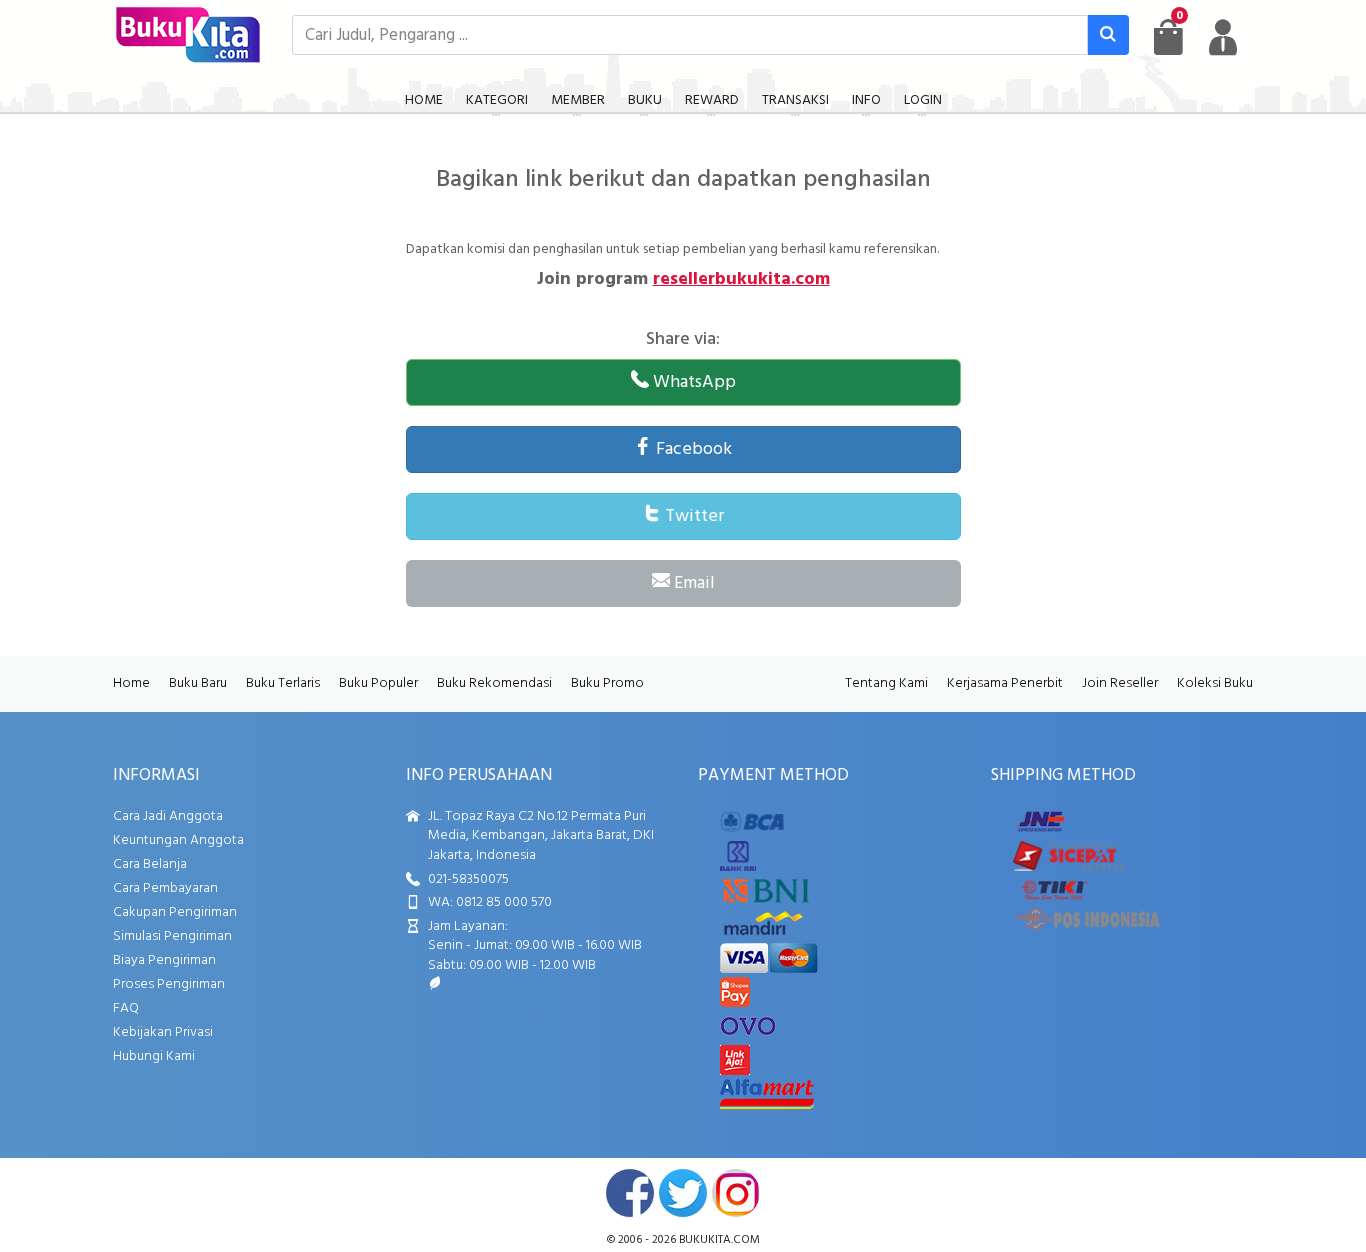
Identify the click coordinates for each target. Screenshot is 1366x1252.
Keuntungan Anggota (178, 840)
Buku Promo (607, 683)
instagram (736, 1193)
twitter (683, 1193)
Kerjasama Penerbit (1005, 683)
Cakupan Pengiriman (175, 912)
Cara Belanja (150, 864)
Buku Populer (378, 683)
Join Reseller (1120, 683)
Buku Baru (198, 683)
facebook (630, 1193)
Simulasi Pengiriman (172, 936)
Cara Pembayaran (165, 888)
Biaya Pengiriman (164, 960)
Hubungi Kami (154, 1056)
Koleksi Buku (1215, 683)
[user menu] (1223, 37)
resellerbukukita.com (741, 279)
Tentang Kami (886, 683)
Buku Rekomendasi (494, 683)
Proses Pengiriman (169, 984)
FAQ (126, 1008)
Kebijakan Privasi (163, 1032)
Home (131, 683)
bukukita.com (719, 1240)
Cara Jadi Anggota (168, 816)
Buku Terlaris (283, 683)
